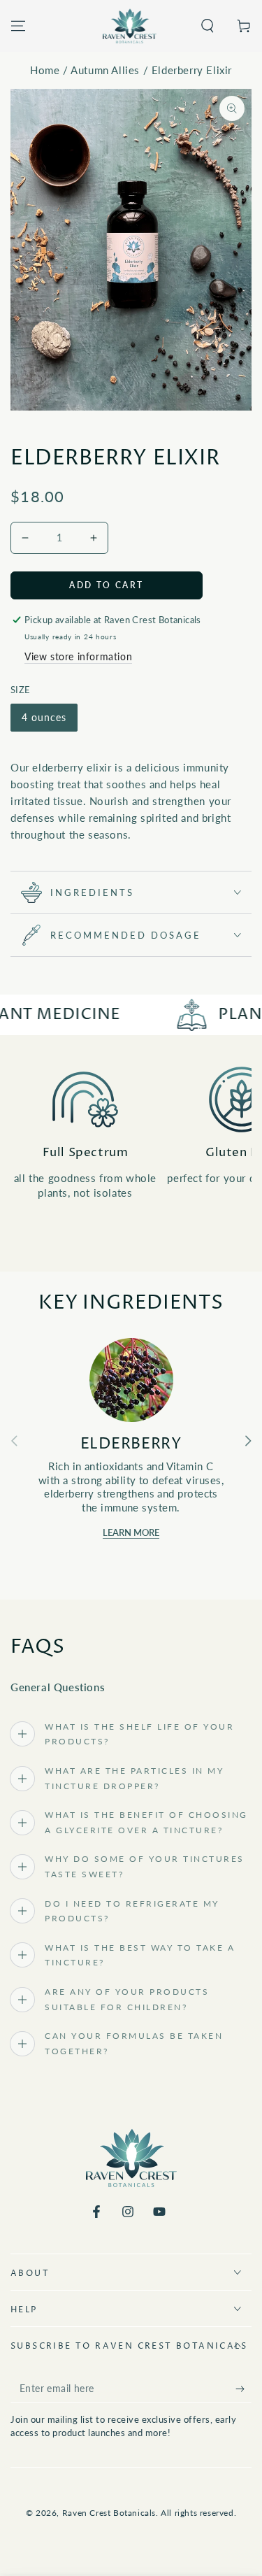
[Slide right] (248, 1441)
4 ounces (44, 717)
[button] (208, 26)
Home (45, 70)
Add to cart (106, 585)
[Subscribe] (243, 2389)
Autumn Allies (105, 70)
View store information (78, 656)
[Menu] (18, 26)
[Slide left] (14, 1441)
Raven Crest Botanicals (109, 2513)
